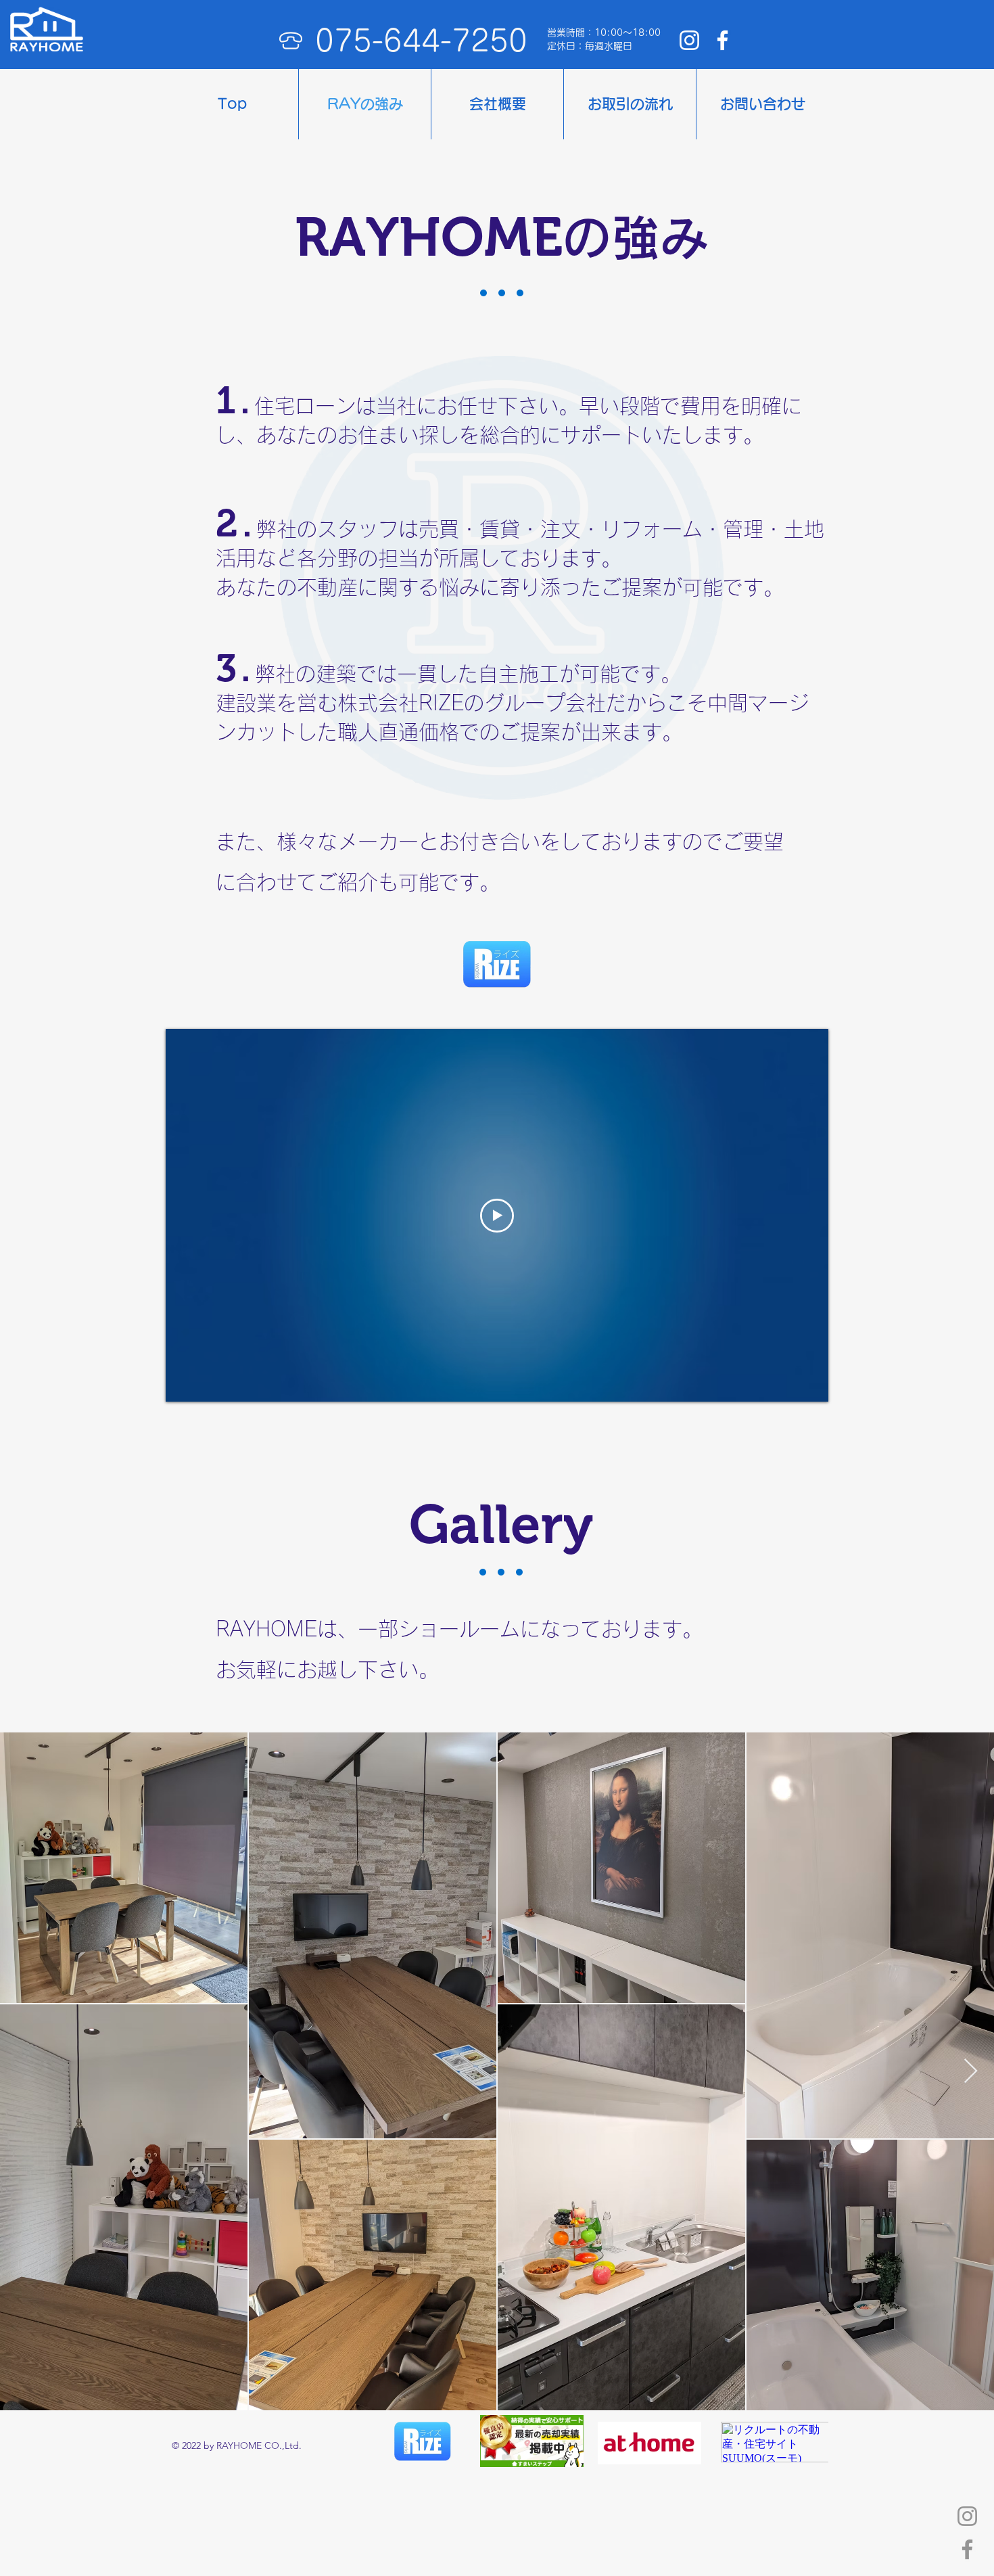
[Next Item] (971, 2072)
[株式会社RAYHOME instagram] (689, 40)
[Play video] (497, 1216)
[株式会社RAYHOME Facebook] (723, 40)
